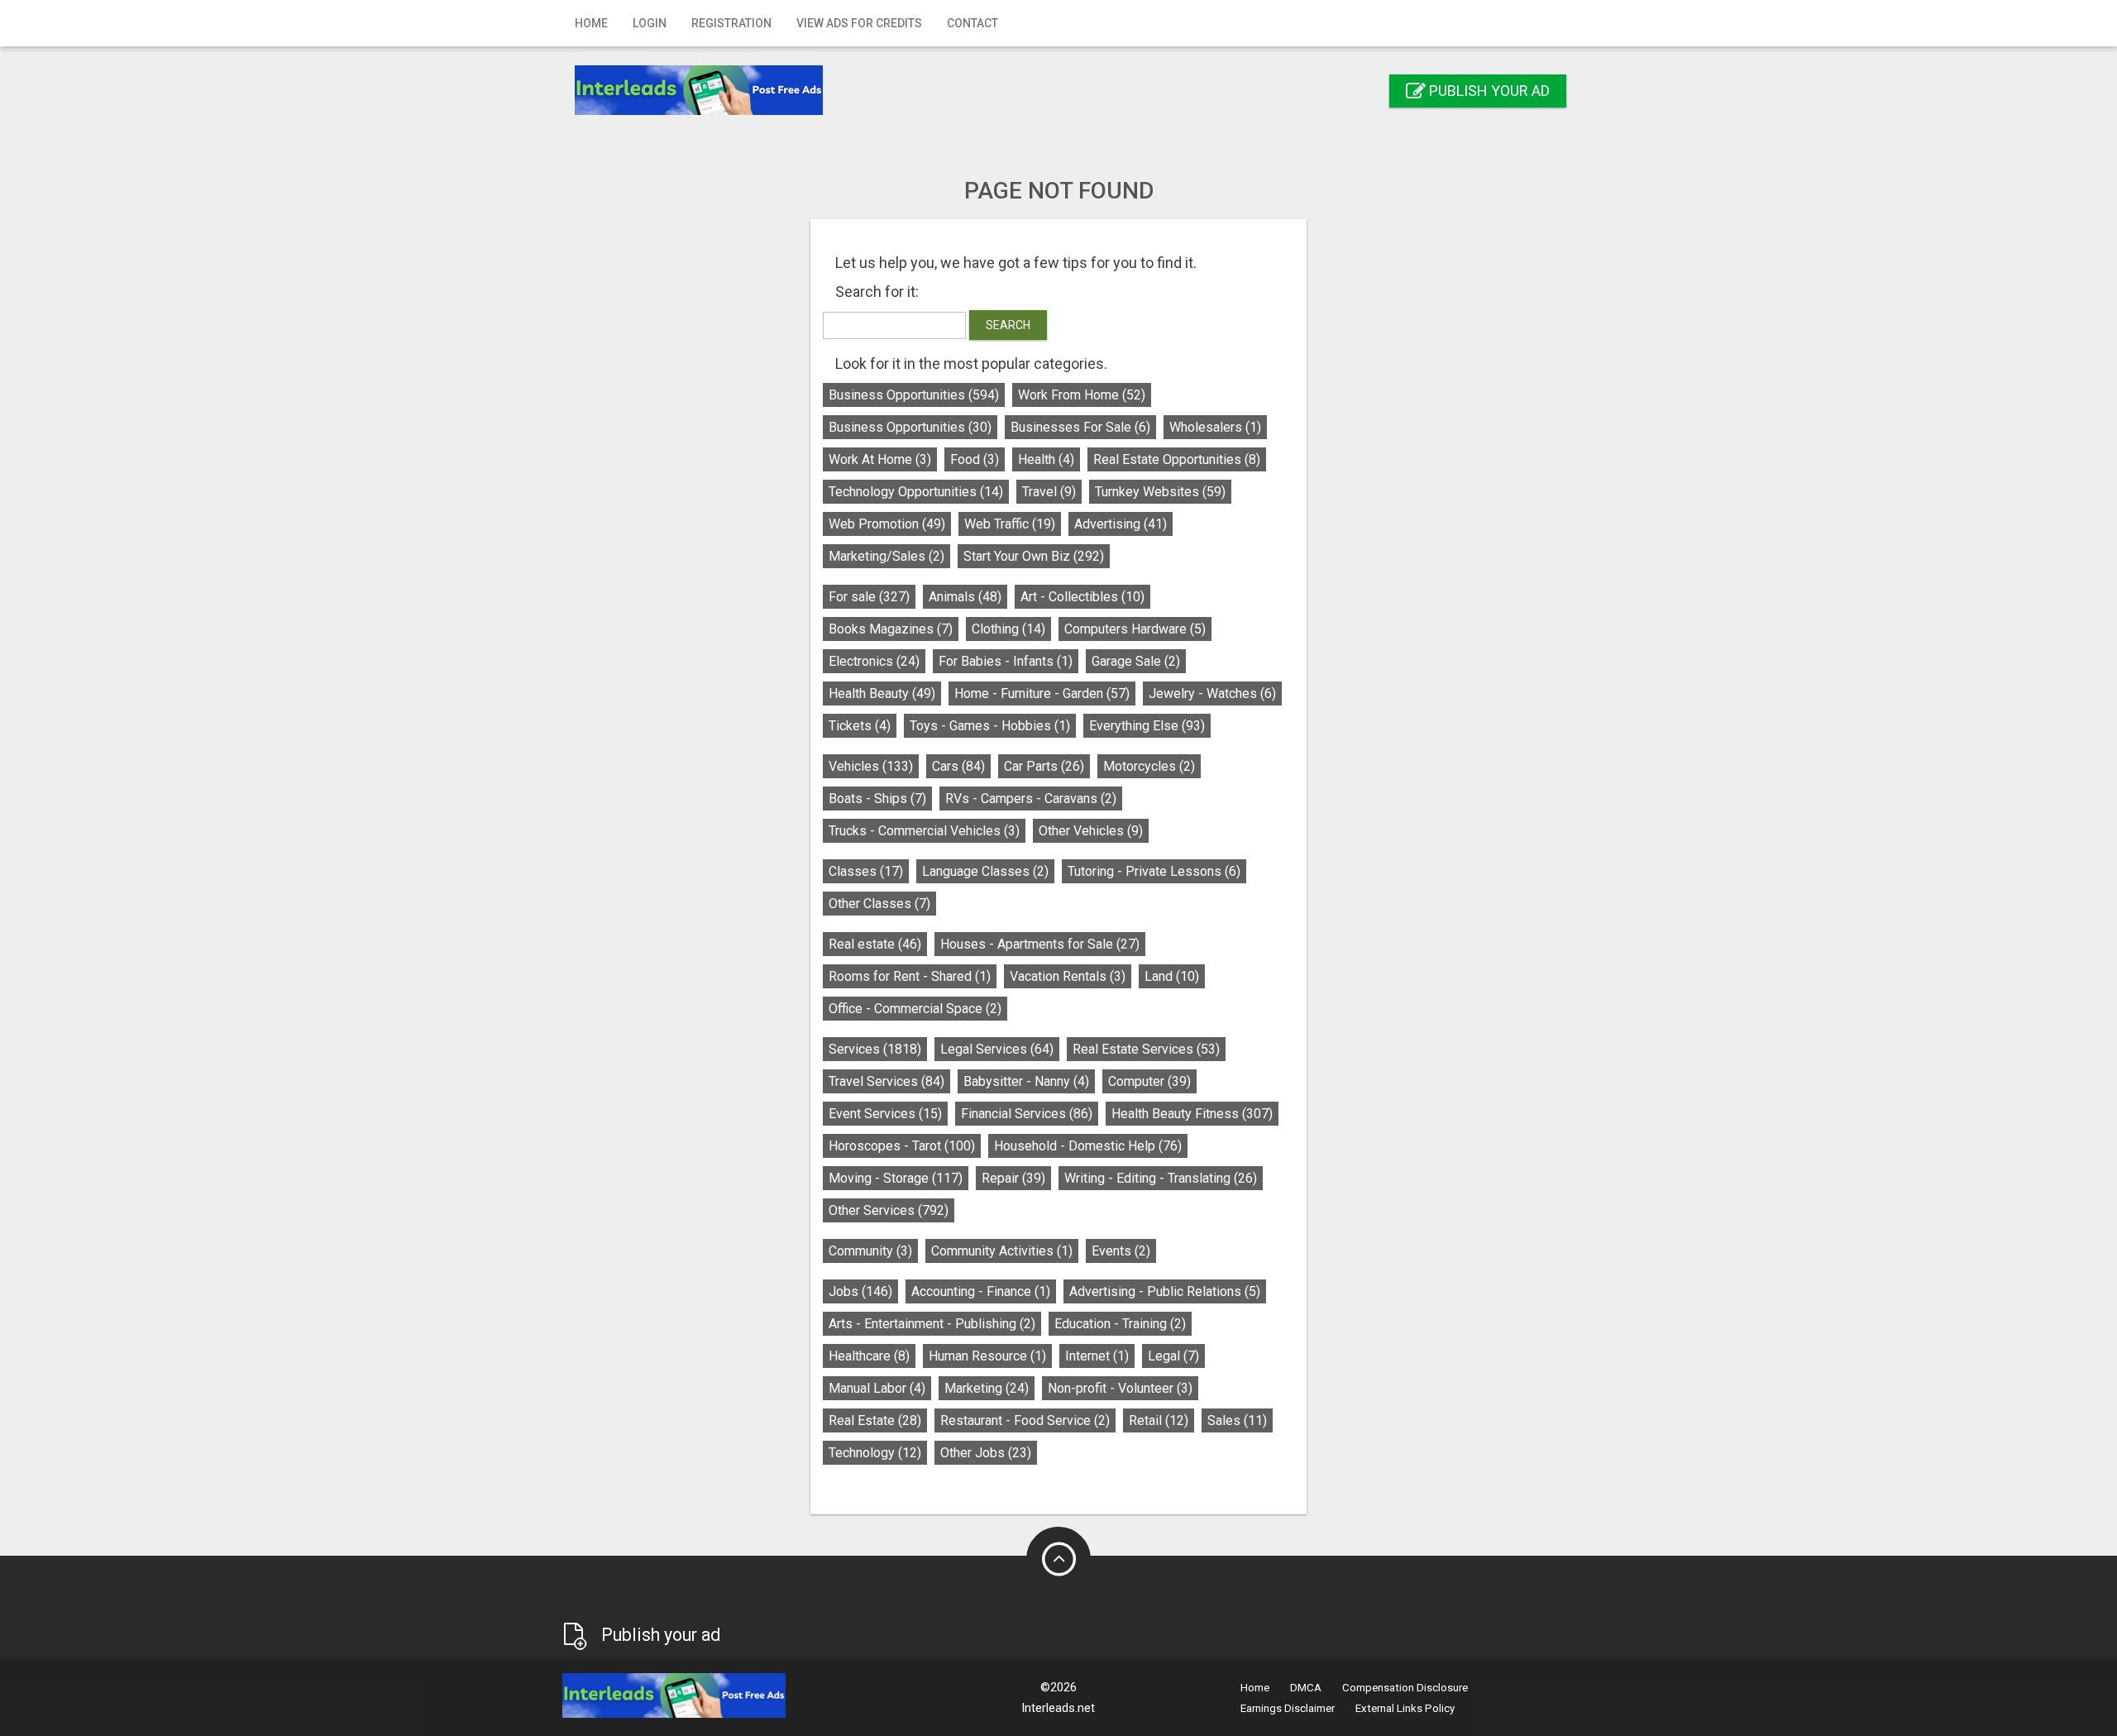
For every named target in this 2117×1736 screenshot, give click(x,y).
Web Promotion (887, 524)
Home (591, 23)
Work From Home (1082, 395)
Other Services (889, 1210)
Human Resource (987, 1356)
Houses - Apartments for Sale (1040, 944)
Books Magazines (891, 629)
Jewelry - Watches (1212, 693)
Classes (866, 871)
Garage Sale (1136, 661)
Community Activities (1002, 1251)
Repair (1013, 1178)
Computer (1149, 1081)
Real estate (875, 944)
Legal (1173, 1356)
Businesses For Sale (1080, 427)
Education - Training (1120, 1324)
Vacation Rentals (1068, 976)
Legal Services (997, 1049)
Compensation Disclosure (1405, 1688)
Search (1008, 325)
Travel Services (886, 1081)
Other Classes (879, 904)
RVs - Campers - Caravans (1031, 799)
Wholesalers (1215, 427)
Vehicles (871, 766)
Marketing (987, 1388)
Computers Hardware (1135, 629)
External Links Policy (1405, 1708)
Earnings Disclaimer (1288, 1708)
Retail (1159, 1420)
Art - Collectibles (1082, 597)
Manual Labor (877, 1388)
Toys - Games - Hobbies (990, 726)
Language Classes (985, 871)
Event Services (885, 1114)
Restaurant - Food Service (1025, 1420)
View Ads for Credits (859, 23)
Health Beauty (882, 693)
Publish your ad (1488, 91)
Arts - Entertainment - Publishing (932, 1324)
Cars (958, 766)
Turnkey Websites (1160, 492)
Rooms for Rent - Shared (910, 976)
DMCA (1306, 1688)
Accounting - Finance (981, 1291)
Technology (875, 1453)
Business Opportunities (914, 395)
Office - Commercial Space (915, 1009)
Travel (1049, 492)
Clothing (1008, 629)
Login (650, 23)
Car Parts (1044, 766)
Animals (965, 597)
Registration (731, 23)
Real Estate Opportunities (1177, 459)
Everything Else (1147, 726)
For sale (869, 597)
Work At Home (880, 459)
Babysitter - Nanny (1026, 1081)
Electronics (874, 661)
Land (1172, 976)
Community (870, 1251)
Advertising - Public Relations (1165, 1291)
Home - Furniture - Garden (1042, 693)
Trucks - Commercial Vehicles (924, 831)
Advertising (1121, 524)
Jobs (860, 1291)
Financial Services (1027, 1114)
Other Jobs (986, 1453)
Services (875, 1049)
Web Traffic (1010, 524)
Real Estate (875, 1420)
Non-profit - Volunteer (1120, 1388)
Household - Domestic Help (1088, 1146)
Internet (1097, 1356)
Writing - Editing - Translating (1161, 1178)
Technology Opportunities (916, 492)
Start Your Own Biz (1034, 556)
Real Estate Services (1146, 1049)
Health (1046, 459)
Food (975, 459)
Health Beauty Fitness (1192, 1114)
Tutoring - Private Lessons (1154, 871)
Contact (972, 23)
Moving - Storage (896, 1178)
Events (1121, 1251)
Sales (1237, 1420)
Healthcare (869, 1356)
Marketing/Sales (886, 556)
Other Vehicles (1091, 831)
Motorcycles (1149, 766)
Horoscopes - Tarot (902, 1146)
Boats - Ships (877, 799)
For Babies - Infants (1006, 661)
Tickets (860, 726)
